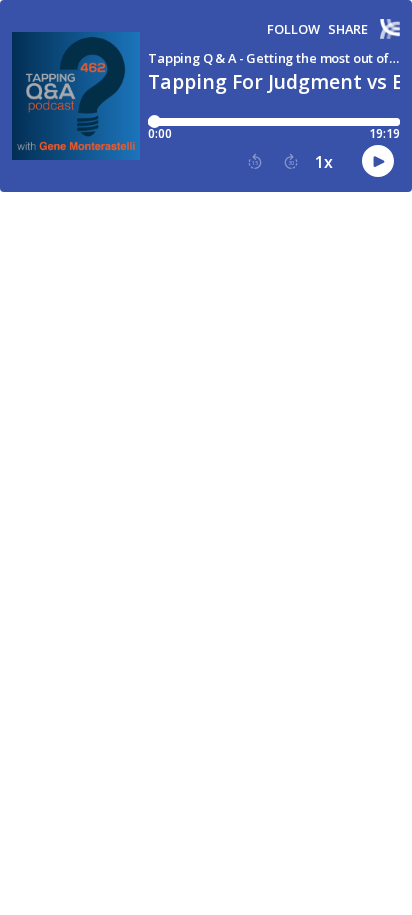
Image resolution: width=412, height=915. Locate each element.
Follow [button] (293, 29)
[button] (255, 162)
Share (348, 29)
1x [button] (324, 162)
